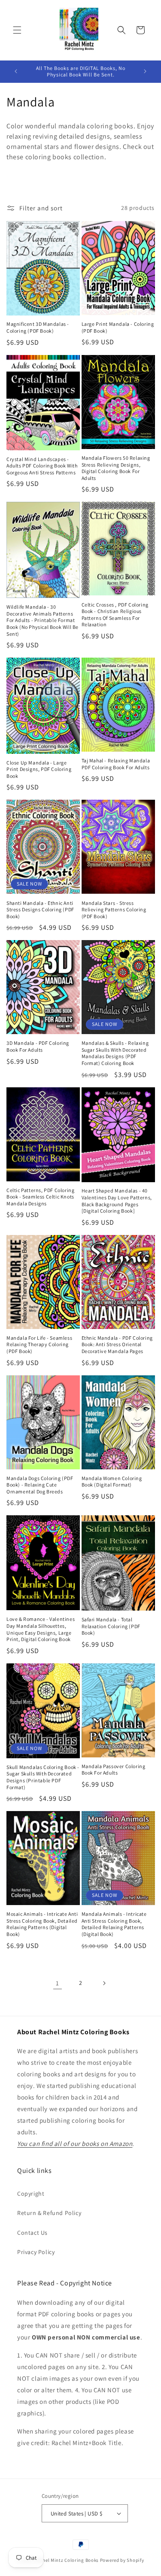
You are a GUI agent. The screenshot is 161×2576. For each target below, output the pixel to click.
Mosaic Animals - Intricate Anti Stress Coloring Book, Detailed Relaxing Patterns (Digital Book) (42, 1924)
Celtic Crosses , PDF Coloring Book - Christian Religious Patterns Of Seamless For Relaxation (115, 615)
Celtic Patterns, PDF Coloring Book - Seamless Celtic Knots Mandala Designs (40, 1197)
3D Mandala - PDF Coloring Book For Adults (38, 1046)
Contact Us (32, 2233)
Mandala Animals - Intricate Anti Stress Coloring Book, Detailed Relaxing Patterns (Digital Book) (114, 1924)
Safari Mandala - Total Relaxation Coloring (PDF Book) (111, 1626)
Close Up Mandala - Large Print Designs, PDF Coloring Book (39, 769)
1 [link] (58, 1983)
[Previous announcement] (16, 71)
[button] (17, 30)
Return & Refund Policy (49, 2213)
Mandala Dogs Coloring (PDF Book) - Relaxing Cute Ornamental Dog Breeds (40, 1485)
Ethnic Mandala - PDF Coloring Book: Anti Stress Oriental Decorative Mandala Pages (117, 1344)
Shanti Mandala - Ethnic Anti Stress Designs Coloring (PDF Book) (40, 910)
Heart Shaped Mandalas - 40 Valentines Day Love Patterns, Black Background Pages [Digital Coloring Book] (117, 1201)
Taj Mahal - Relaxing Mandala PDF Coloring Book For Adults (116, 764)
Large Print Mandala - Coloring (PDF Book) (118, 327)
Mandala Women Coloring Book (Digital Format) (112, 1482)
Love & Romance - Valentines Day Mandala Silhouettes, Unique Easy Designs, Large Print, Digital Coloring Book (41, 1629)
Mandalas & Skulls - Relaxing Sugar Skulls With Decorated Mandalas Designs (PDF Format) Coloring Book (115, 1053)
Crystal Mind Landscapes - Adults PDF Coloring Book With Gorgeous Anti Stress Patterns (42, 466)
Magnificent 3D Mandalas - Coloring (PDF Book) (38, 327)
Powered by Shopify (122, 2560)
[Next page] (104, 1983)
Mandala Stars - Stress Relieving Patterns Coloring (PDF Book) (114, 910)
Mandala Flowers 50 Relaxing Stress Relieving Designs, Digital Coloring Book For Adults (116, 468)
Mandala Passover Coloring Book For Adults (114, 1770)
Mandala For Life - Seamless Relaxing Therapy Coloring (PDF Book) (39, 1344)
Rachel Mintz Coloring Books (67, 2560)
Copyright (31, 2194)
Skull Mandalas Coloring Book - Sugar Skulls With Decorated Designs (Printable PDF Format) (43, 1777)
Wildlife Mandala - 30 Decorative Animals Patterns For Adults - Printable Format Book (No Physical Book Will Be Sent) (43, 620)
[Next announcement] (145, 71)
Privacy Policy (36, 2252)
